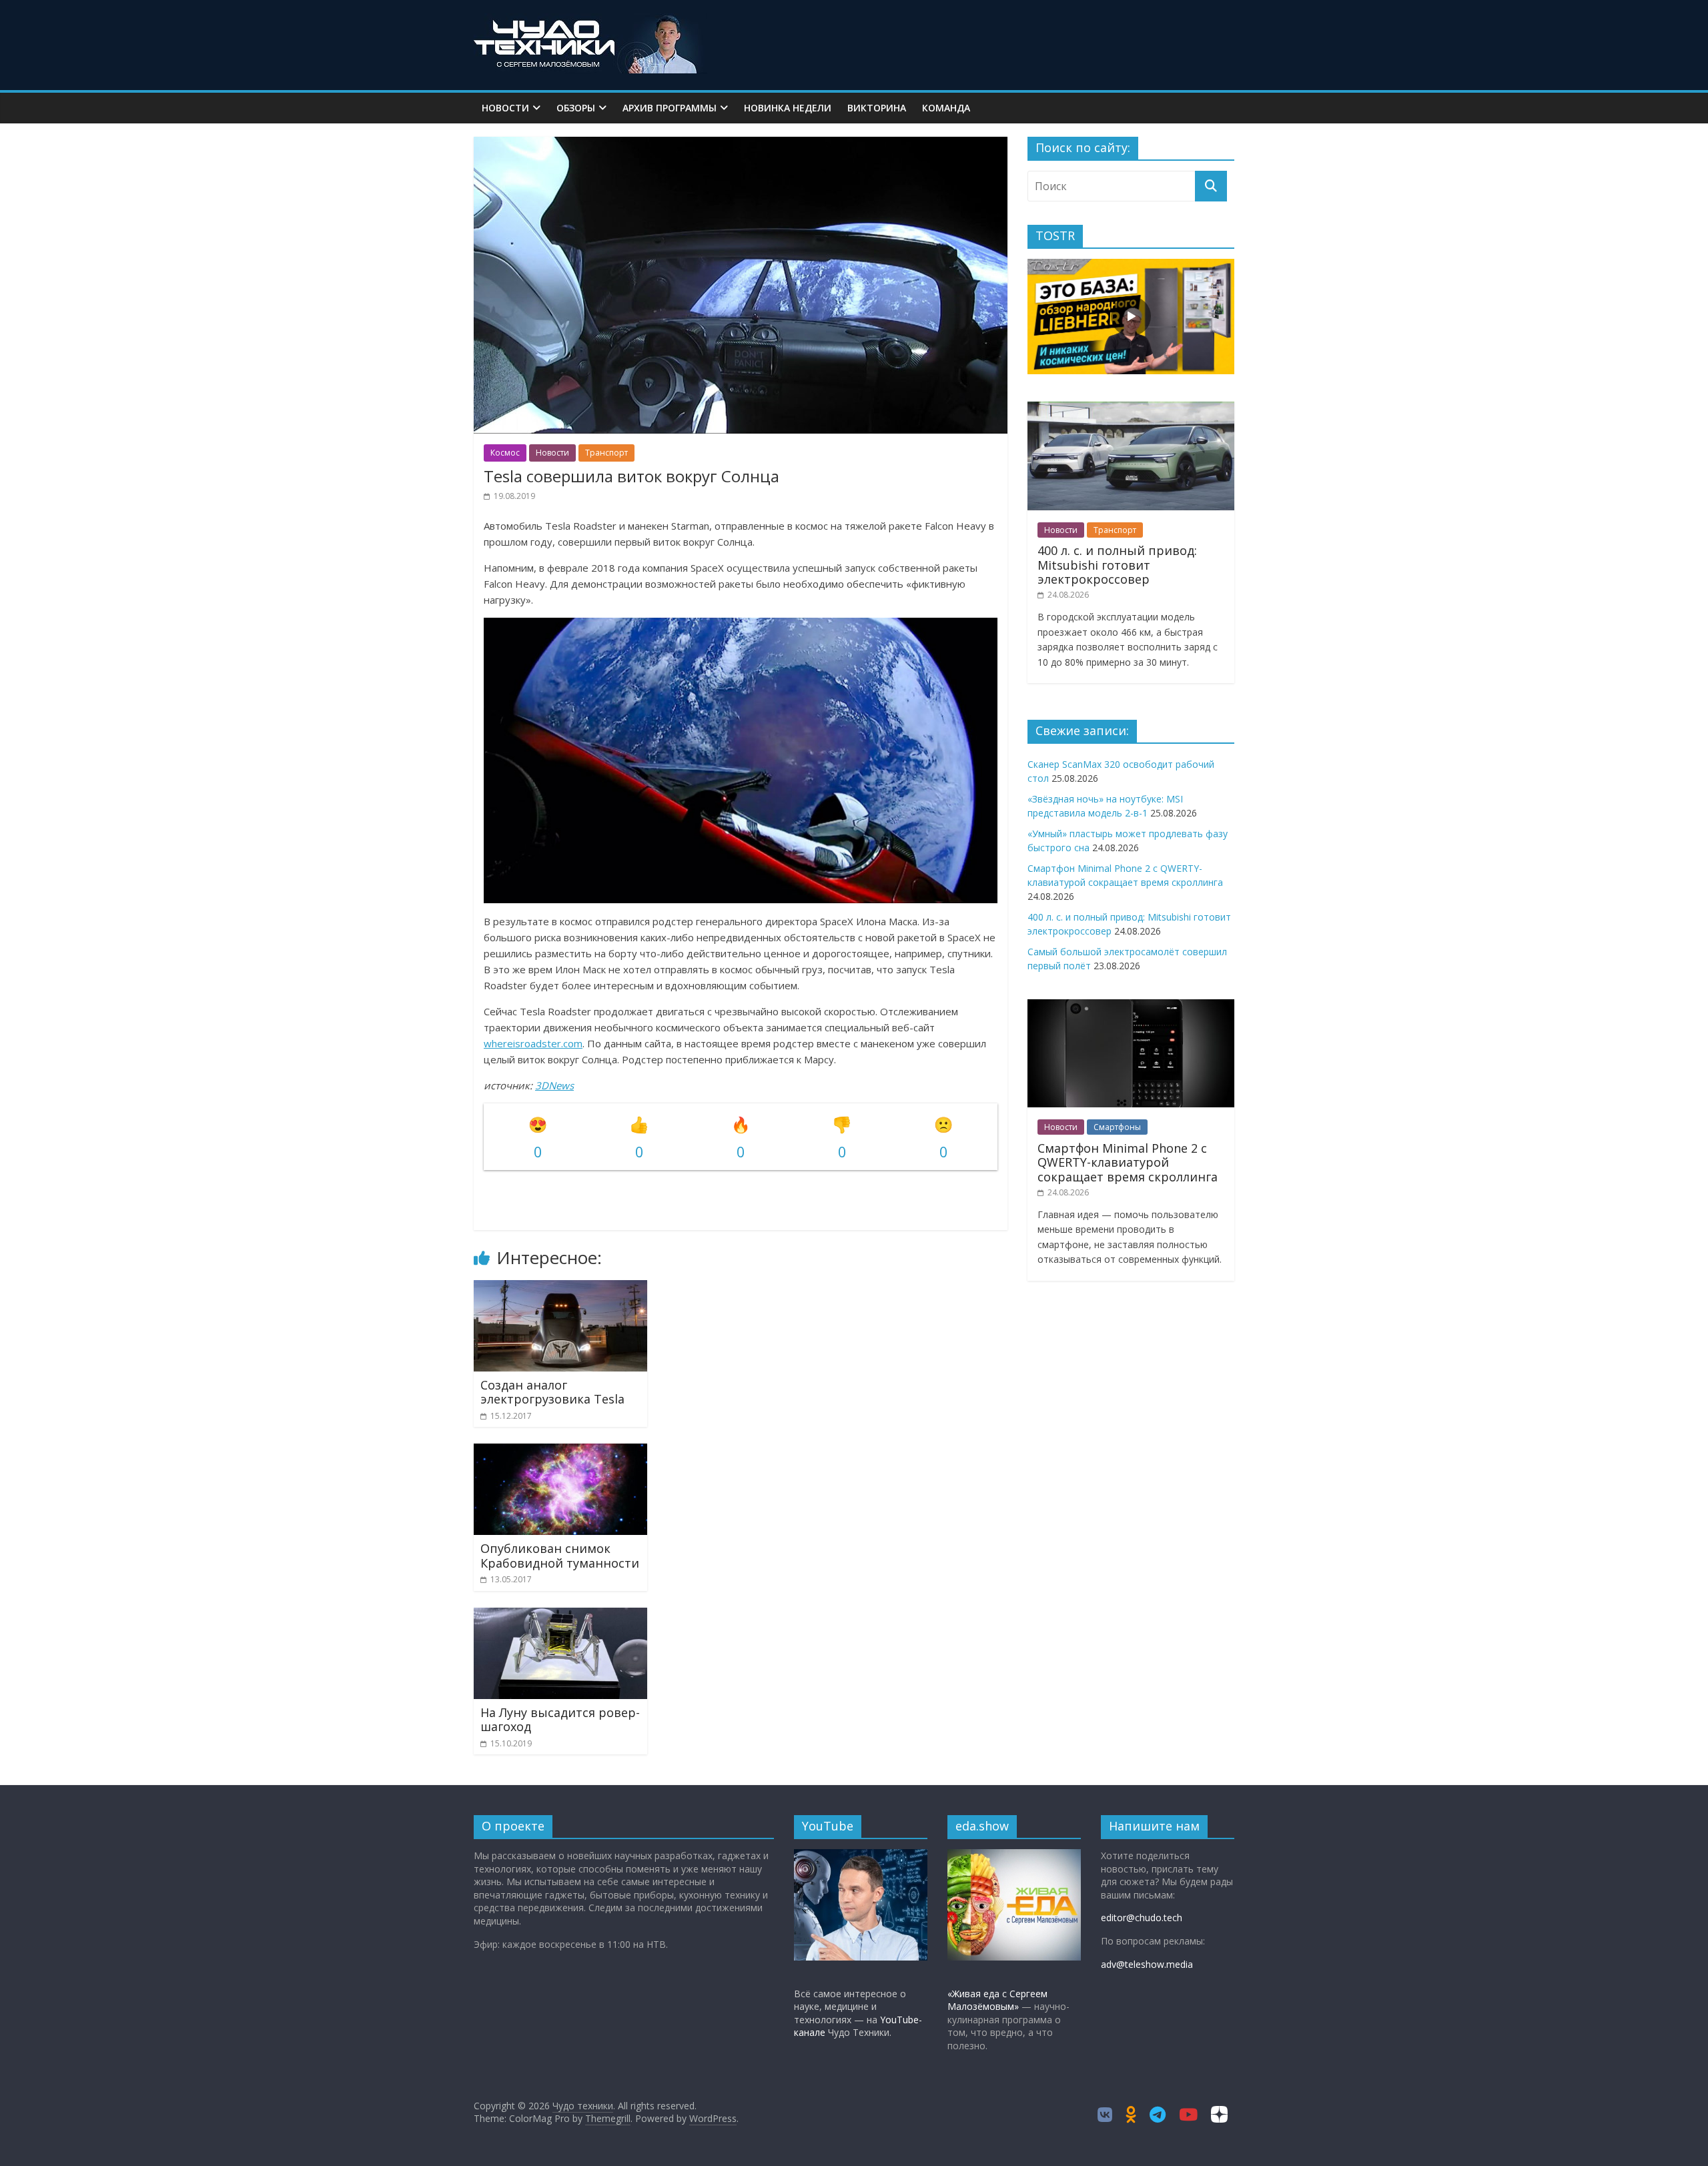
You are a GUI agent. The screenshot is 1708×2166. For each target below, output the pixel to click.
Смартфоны (1117, 1127)
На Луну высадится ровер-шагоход (560, 1720)
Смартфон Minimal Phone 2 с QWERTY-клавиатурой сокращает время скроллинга (1128, 1162)
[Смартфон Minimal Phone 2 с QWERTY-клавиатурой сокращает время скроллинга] (1131, 1006)
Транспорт (606, 453)
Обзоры (576, 108)
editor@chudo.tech (1142, 1918)
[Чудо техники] (590, 21)
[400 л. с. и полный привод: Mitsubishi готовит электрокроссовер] (1131, 409)
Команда (946, 108)
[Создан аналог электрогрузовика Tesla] (560, 1288)
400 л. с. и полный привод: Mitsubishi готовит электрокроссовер (1117, 565)
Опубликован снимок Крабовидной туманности (560, 1556)
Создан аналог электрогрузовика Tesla (552, 1392)
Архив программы (670, 108)
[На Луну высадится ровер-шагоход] (560, 1616)
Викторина (877, 108)
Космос (505, 453)
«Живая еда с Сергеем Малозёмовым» (997, 2000)
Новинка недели (788, 108)
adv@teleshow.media (1147, 1964)
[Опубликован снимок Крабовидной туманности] (560, 1452)
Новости (505, 108)
